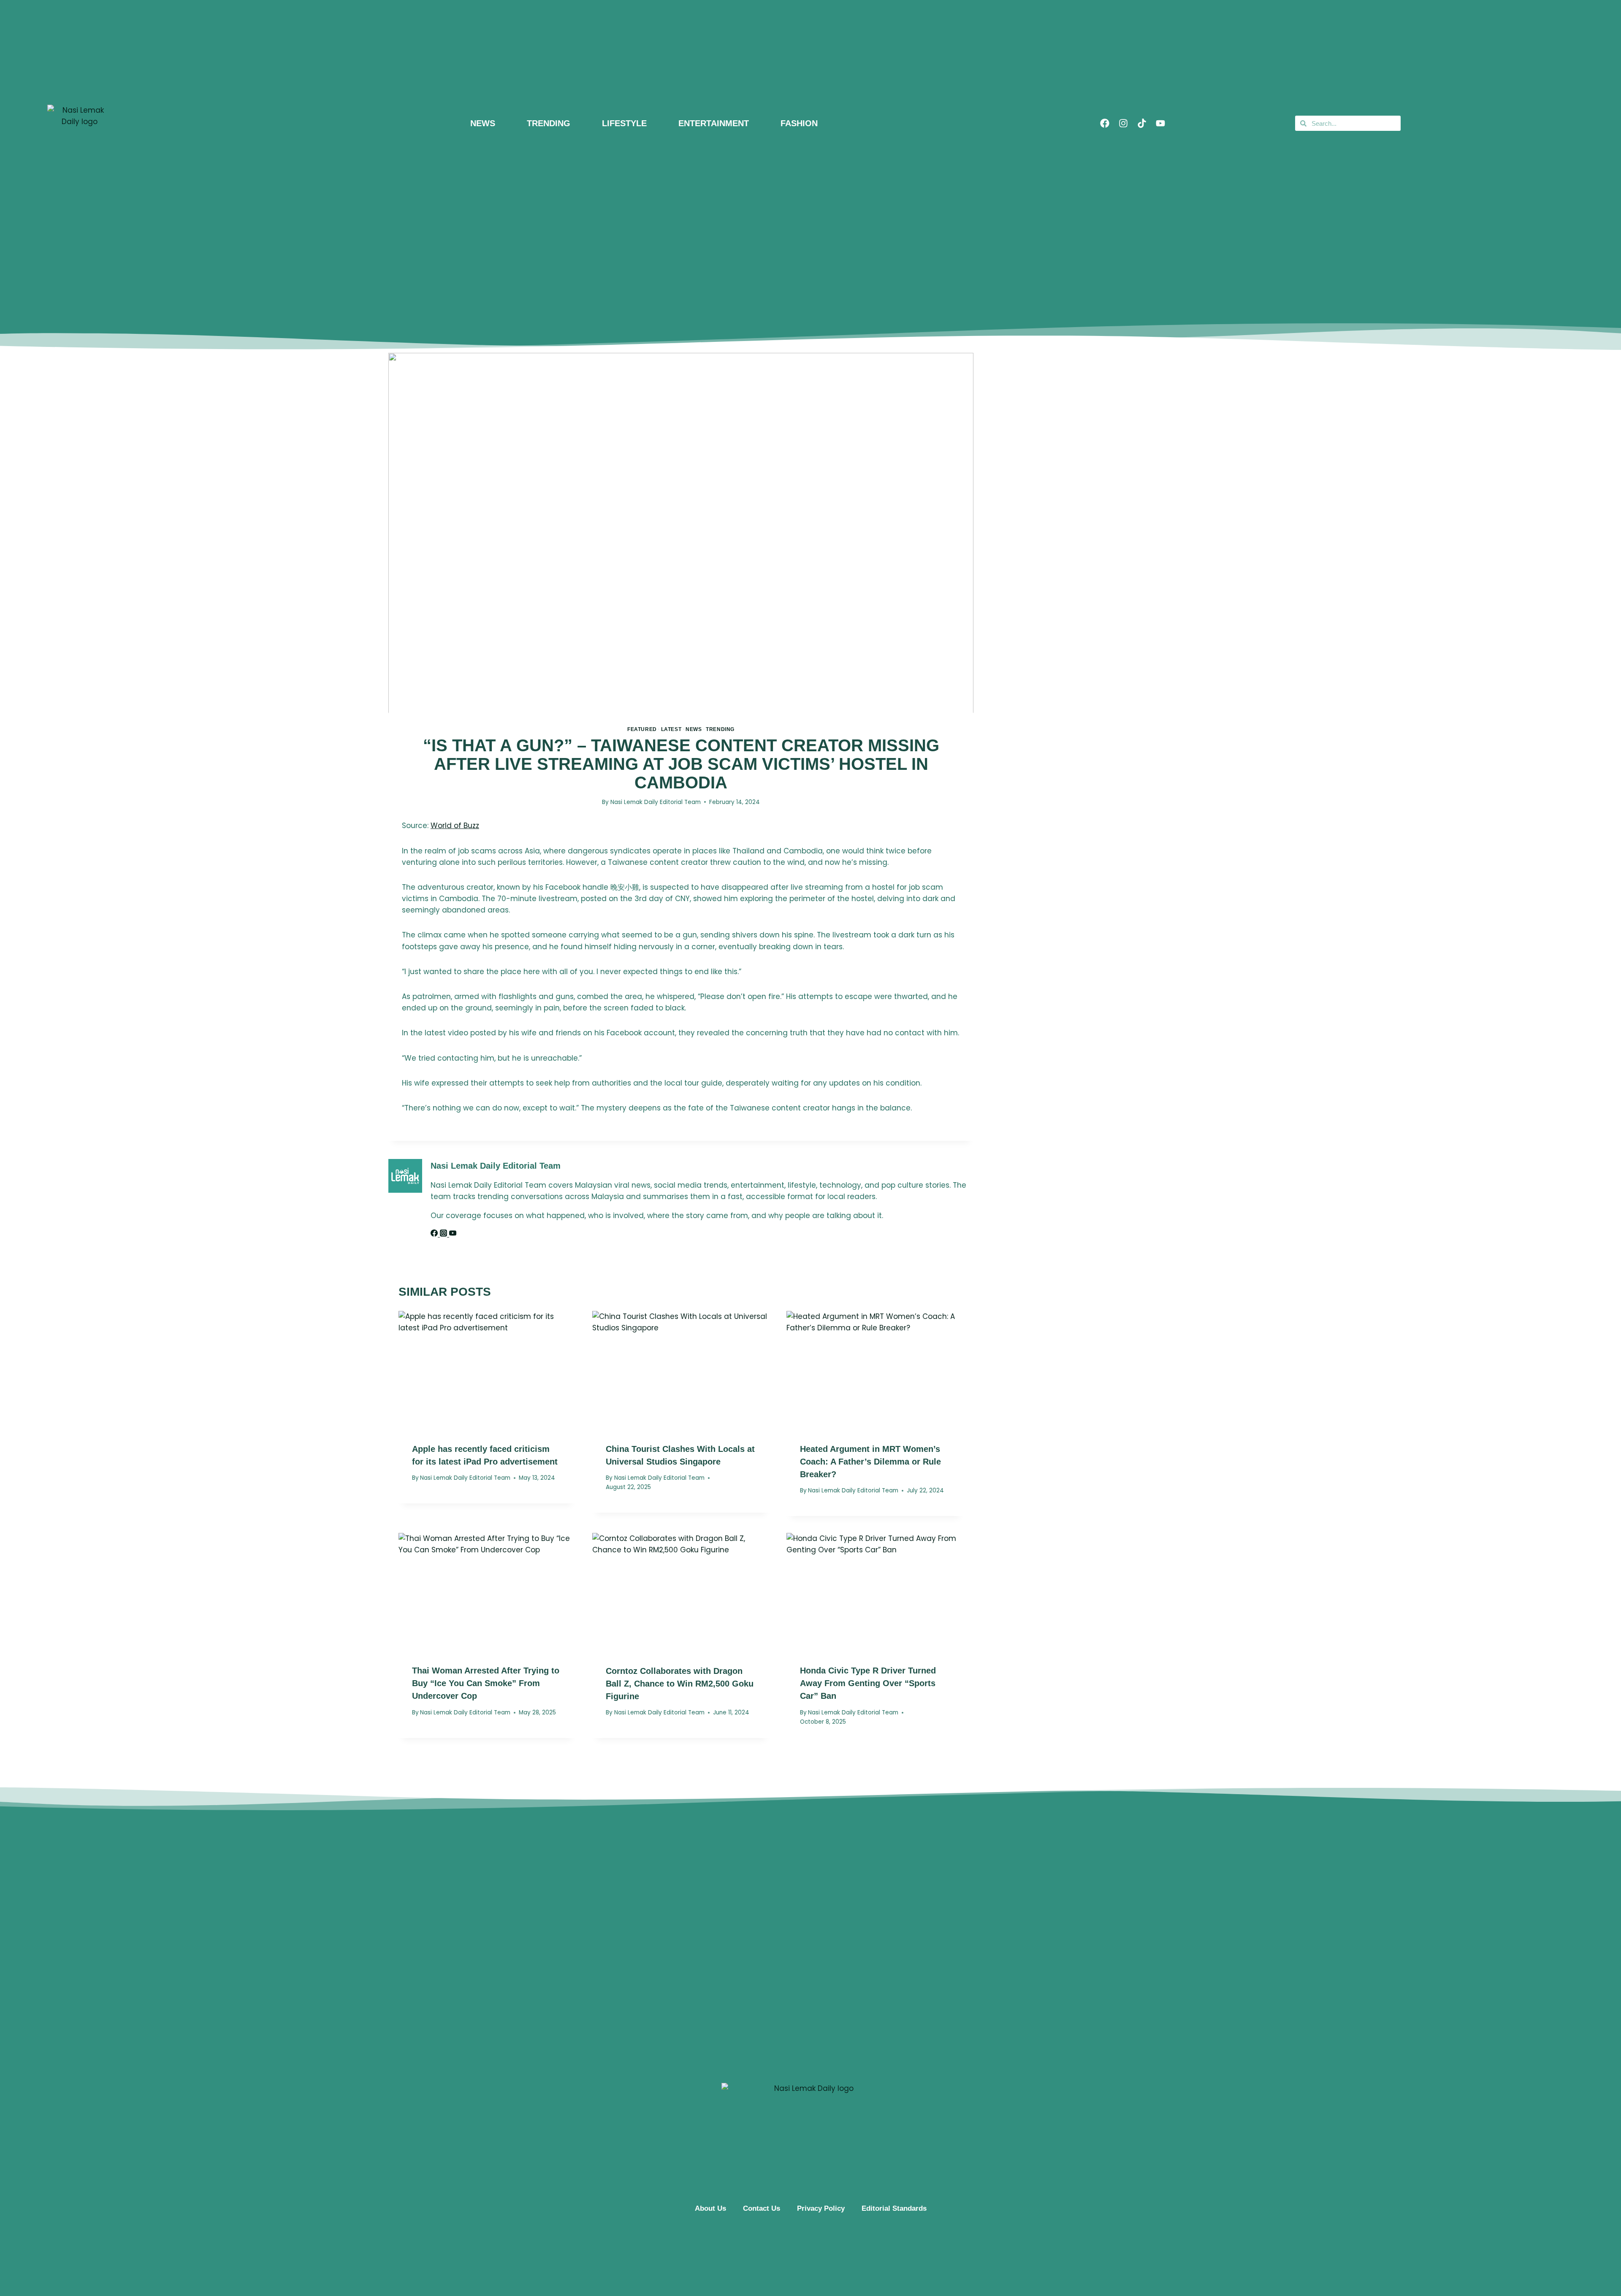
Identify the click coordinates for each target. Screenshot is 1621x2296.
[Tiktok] (1142, 123)
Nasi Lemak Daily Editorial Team (656, 802)
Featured (642, 729)
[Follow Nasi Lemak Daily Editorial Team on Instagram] (445, 1234)
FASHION (799, 123)
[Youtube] (1160, 123)
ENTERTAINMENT (714, 123)
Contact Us (762, 2208)
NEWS (483, 123)
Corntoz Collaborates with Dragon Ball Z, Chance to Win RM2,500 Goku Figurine (680, 1684)
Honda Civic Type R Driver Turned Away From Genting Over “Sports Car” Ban (868, 1683)
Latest (671, 729)
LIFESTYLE (624, 123)
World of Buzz (455, 826)
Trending (720, 729)
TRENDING (549, 123)
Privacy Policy (821, 2208)
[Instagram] (1123, 123)
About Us (710, 2208)
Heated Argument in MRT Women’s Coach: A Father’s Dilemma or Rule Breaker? (870, 1462)
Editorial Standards (894, 2208)
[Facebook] (1105, 123)
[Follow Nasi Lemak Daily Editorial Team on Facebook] (435, 1234)
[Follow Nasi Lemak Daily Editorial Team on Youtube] (453, 1234)
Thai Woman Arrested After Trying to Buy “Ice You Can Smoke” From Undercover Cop (486, 1683)
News (694, 729)
